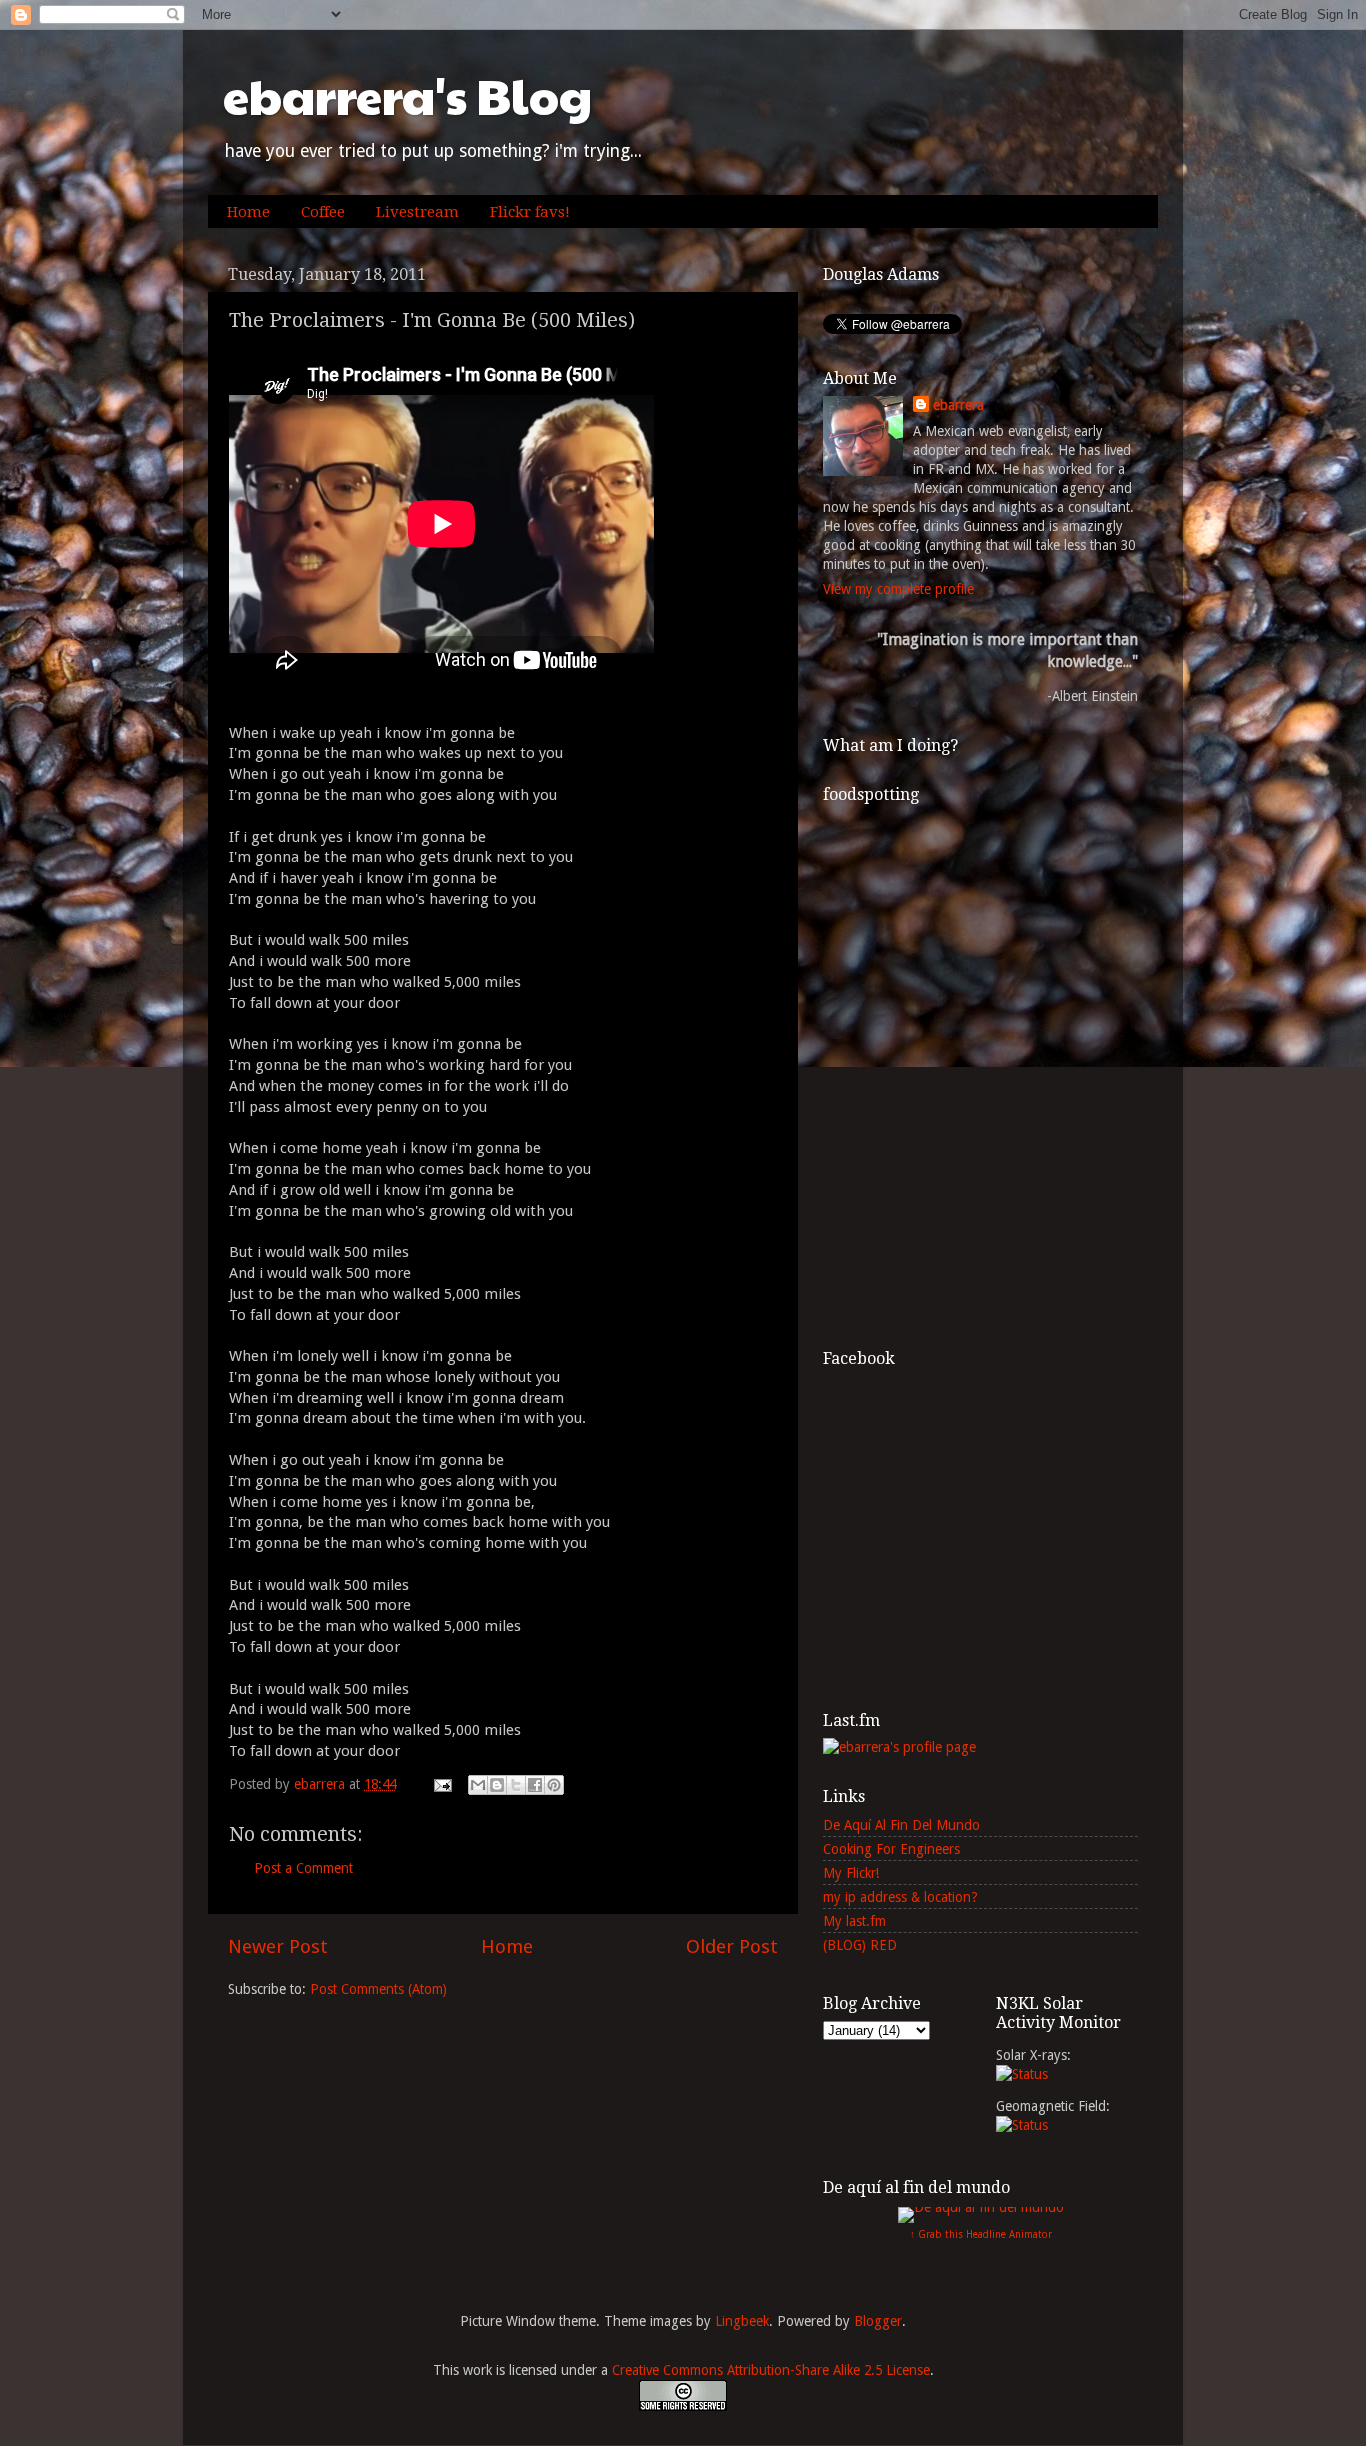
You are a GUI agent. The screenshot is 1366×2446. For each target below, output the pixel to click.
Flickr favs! (530, 212)
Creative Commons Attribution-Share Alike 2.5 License (771, 2370)
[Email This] (478, 1785)
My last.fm (854, 1921)
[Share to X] (516, 1785)
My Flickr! (851, 1873)
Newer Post (278, 1946)
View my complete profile (898, 589)
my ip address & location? (900, 1897)
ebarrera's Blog (407, 95)
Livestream (417, 212)
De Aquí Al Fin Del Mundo (901, 1825)
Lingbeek (742, 2321)
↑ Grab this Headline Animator (981, 2234)
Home (248, 212)
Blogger (878, 2321)
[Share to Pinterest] (554, 1785)
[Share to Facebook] (535, 1785)
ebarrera (958, 405)
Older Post (732, 1946)
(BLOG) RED (860, 1945)
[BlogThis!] (497, 1785)
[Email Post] (441, 1784)
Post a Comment (303, 1868)
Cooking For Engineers (891, 1849)
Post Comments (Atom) (378, 1989)
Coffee (323, 212)
